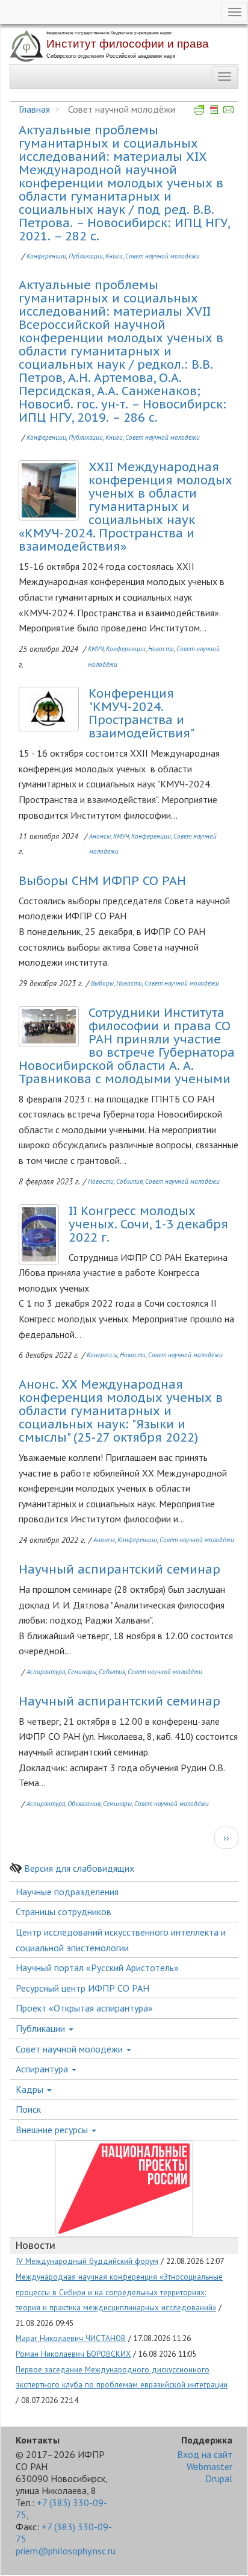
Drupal (219, 2478)
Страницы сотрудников (64, 1912)
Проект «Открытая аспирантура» (84, 2008)
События (129, 1181)
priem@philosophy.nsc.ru (66, 2551)
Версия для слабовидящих (79, 1868)
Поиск (28, 2109)
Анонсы (100, 836)
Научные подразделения (67, 1892)
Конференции (46, 256)
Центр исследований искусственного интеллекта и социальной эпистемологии (121, 1940)
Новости (161, 649)
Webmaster (209, 2466)
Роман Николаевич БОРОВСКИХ (73, 2354)
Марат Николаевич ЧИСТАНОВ (71, 2338)
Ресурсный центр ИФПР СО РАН (82, 1988)
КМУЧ (96, 649)
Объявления (84, 1804)
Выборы (102, 983)
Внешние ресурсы (53, 2130)
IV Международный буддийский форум (87, 2261)
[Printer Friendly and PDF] (214, 109)
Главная (34, 109)
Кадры (31, 2089)
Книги (114, 256)
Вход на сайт (205, 2454)
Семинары (82, 1672)
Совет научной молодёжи (163, 256)
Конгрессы (102, 1355)
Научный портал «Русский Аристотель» (97, 1968)
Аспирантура (46, 1672)
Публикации (86, 256)
